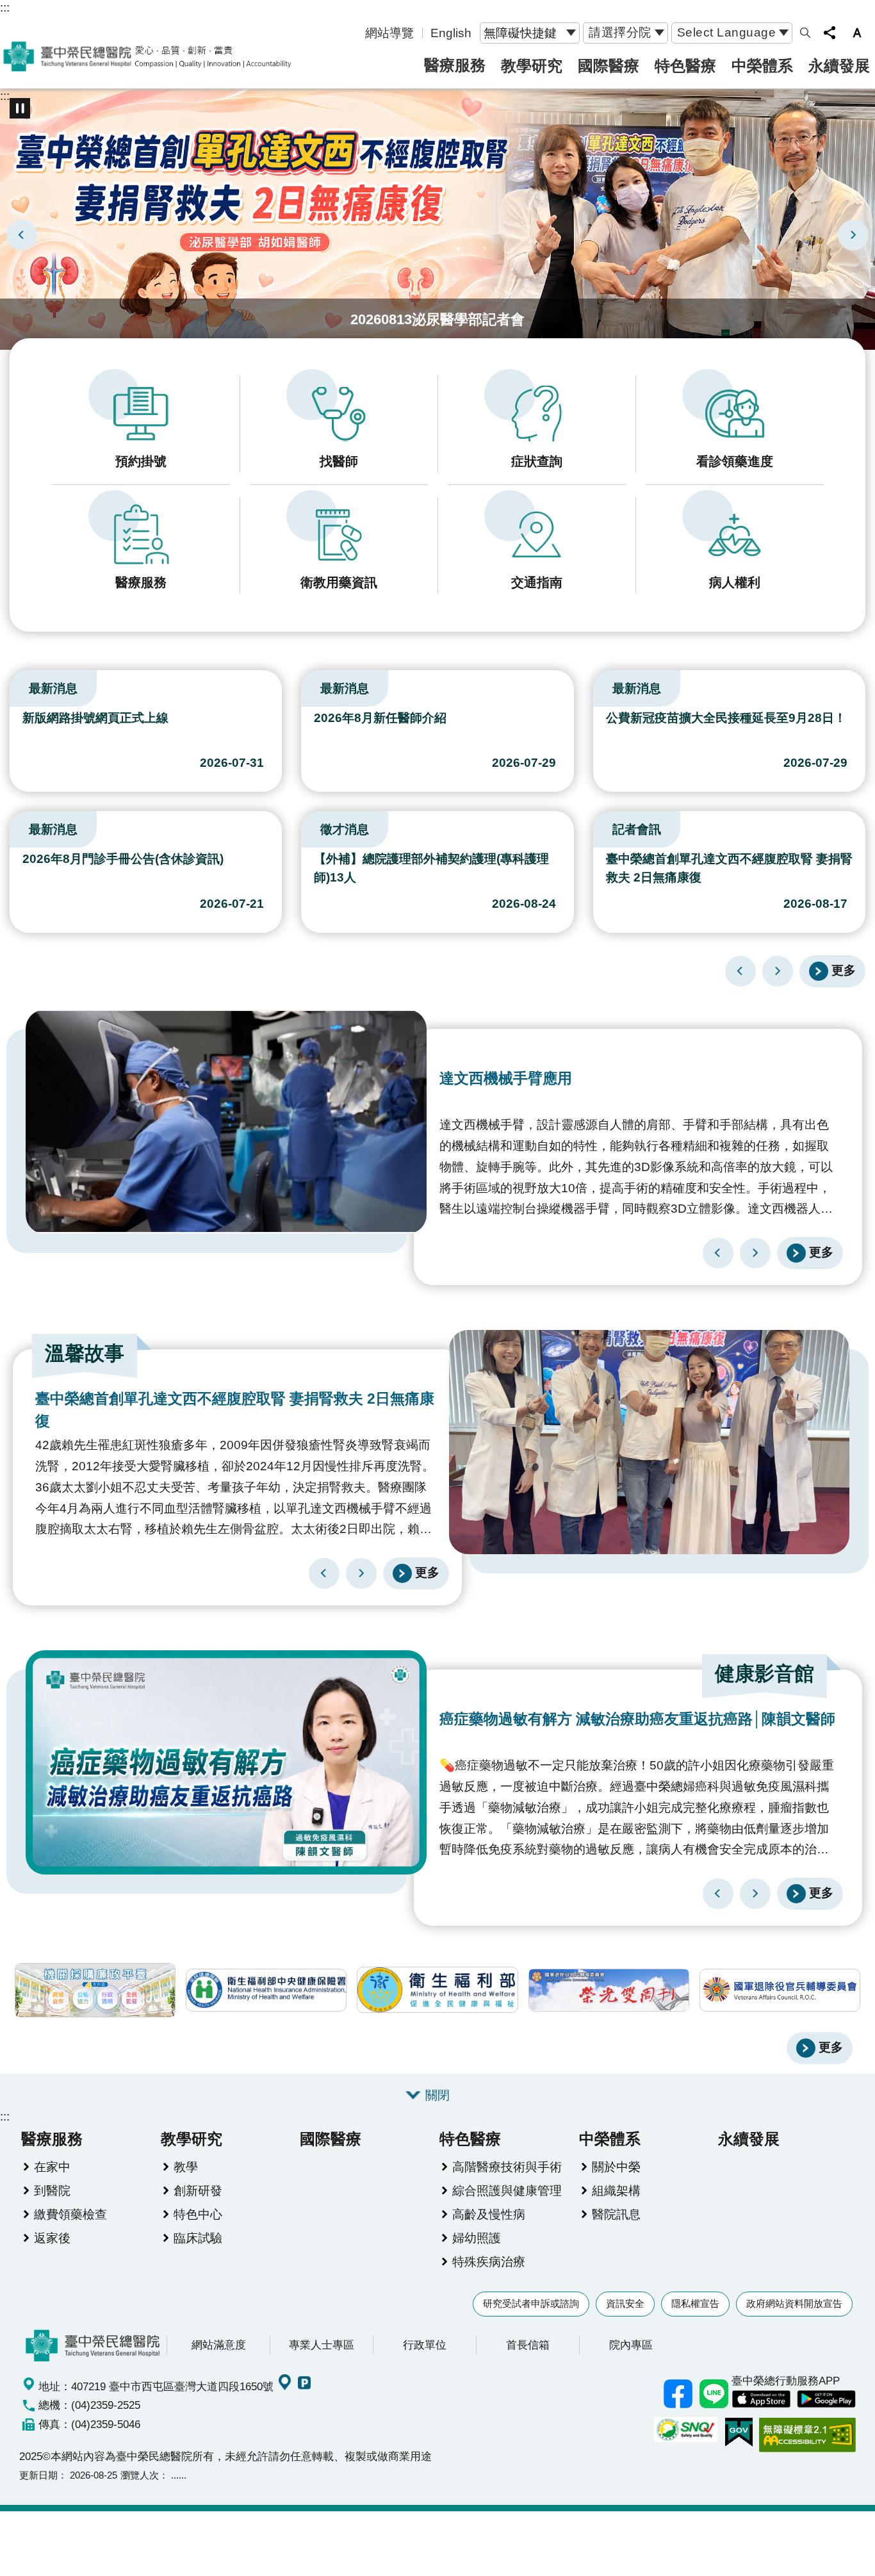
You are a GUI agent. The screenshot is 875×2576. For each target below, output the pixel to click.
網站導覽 (389, 33)
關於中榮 (616, 2167)
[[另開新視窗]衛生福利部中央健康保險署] (266, 1990)
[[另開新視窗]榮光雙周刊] (609, 1990)
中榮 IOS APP (761, 2399)
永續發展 (839, 66)
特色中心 (198, 2214)
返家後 (52, 2238)
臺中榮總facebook (678, 2393)
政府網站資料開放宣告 (794, 2303)
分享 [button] (830, 33)
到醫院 (52, 2190)
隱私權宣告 (695, 2303)
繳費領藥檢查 (70, 2214)
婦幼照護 (477, 2238)
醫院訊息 (616, 2214)
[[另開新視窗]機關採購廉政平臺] (95, 1990)
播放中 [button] (20, 108)
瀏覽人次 (140, 2475)
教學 (186, 2167)
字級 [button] (857, 33)
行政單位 (425, 2345)
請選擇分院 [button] (620, 32)
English (451, 33)
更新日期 (38, 2475)
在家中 (52, 2167)
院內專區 (631, 2345)
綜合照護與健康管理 (507, 2190)
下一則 (853, 235)
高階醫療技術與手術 (507, 2167)
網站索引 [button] (805, 33)
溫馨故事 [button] (85, 1353)
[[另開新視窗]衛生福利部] (437, 1990)
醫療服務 (455, 65)
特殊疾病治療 (489, 2261)
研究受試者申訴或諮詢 (531, 2303)
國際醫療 (609, 66)
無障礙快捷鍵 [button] (520, 33)
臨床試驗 (198, 2238)
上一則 (22, 235)
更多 (844, 970)
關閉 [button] (437, 2095)
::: (5, 7)
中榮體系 (762, 66)
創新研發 (198, 2190)
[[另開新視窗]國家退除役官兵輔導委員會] (780, 1990)
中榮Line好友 (714, 2393)
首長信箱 (528, 2345)
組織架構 (616, 2190)
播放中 (15, 685)
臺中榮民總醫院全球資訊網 (147, 56)
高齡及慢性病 (489, 2214)
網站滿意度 (219, 2345)
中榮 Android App (826, 2399)
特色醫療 (685, 66)
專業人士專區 (322, 2345)
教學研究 (532, 66)
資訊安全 (625, 2303)
